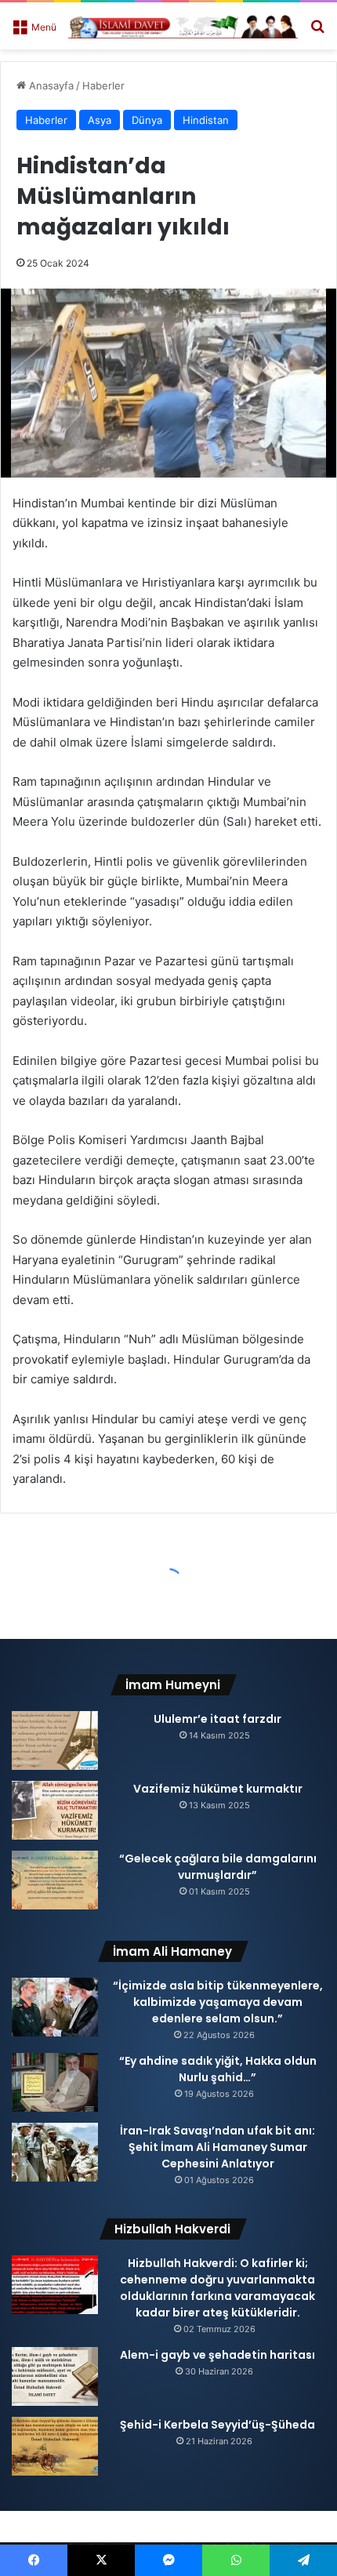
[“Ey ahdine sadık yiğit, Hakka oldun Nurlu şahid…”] (55, 2082)
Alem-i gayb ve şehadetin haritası (217, 2355)
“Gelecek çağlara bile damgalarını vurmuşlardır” (218, 1867)
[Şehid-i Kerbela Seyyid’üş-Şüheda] (55, 2446)
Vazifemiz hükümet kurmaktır (218, 1789)
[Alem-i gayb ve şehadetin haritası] (55, 2376)
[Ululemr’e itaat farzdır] (55, 1740)
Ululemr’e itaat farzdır (217, 1719)
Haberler (103, 85)
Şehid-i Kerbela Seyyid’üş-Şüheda (217, 2425)
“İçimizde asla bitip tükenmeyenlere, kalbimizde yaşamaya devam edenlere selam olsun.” (218, 2002)
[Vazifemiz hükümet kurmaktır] (55, 1810)
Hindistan (206, 120)
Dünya (147, 120)
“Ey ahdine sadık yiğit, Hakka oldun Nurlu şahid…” (218, 2069)
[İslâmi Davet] (183, 26)
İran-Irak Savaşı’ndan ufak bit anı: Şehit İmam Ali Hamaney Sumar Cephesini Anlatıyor (217, 2147)
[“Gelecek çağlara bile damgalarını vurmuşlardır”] (55, 1880)
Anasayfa (50, 85)
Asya (100, 120)
